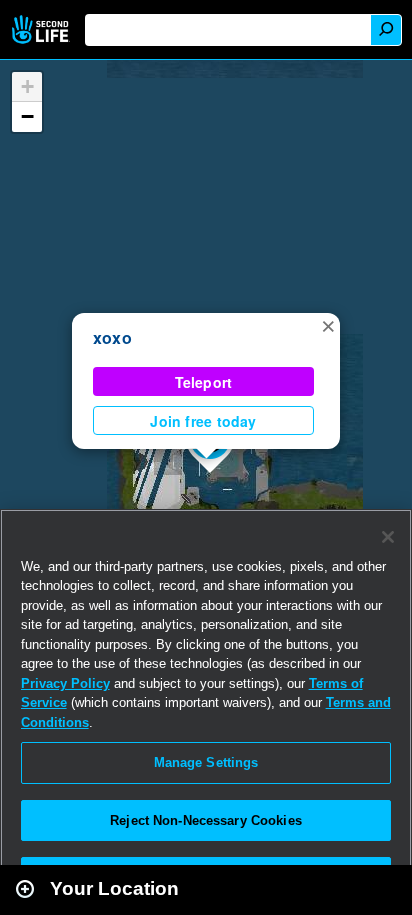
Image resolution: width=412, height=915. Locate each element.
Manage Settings (206, 762)
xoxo (112, 337)
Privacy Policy (65, 683)
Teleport (204, 382)
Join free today (203, 421)
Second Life (42, 29)
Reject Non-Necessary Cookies (206, 820)
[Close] (388, 537)
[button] (328, 325)
